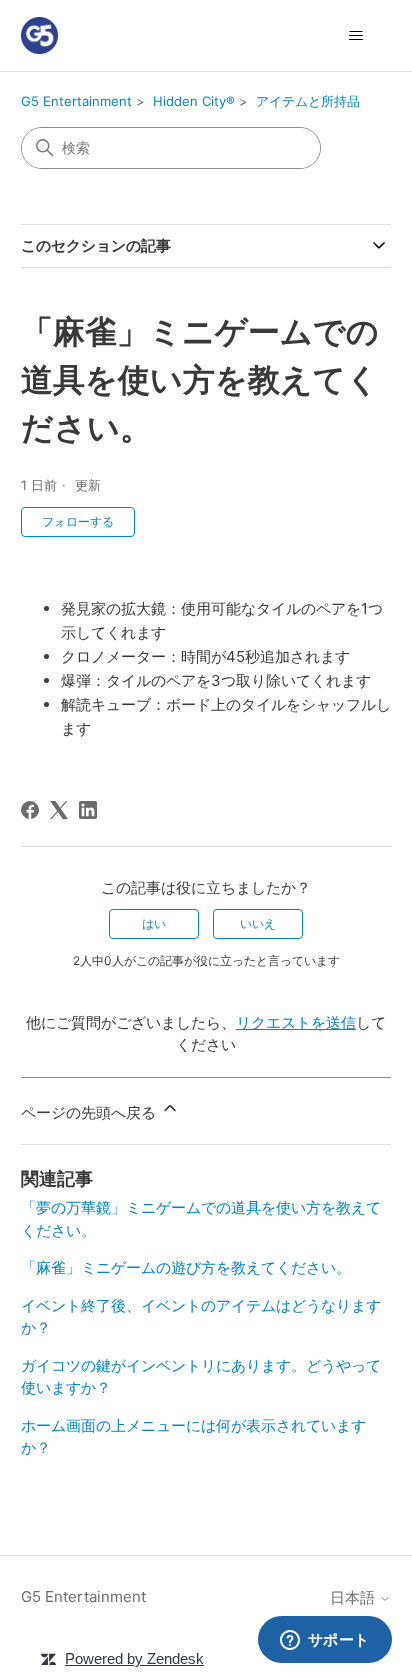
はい (154, 923)
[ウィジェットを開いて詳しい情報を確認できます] (324, 1641)
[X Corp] (59, 810)
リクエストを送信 (296, 1022)
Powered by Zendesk (134, 1658)
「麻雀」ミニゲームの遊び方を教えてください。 (186, 1267)
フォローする (78, 521)
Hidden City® (194, 101)
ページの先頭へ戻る (90, 1112)
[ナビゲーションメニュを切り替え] (355, 36)
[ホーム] (39, 35)
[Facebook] (30, 810)
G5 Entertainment (76, 101)
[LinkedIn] (88, 810)
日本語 (354, 1597)
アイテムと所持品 (308, 101)
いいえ (258, 923)
